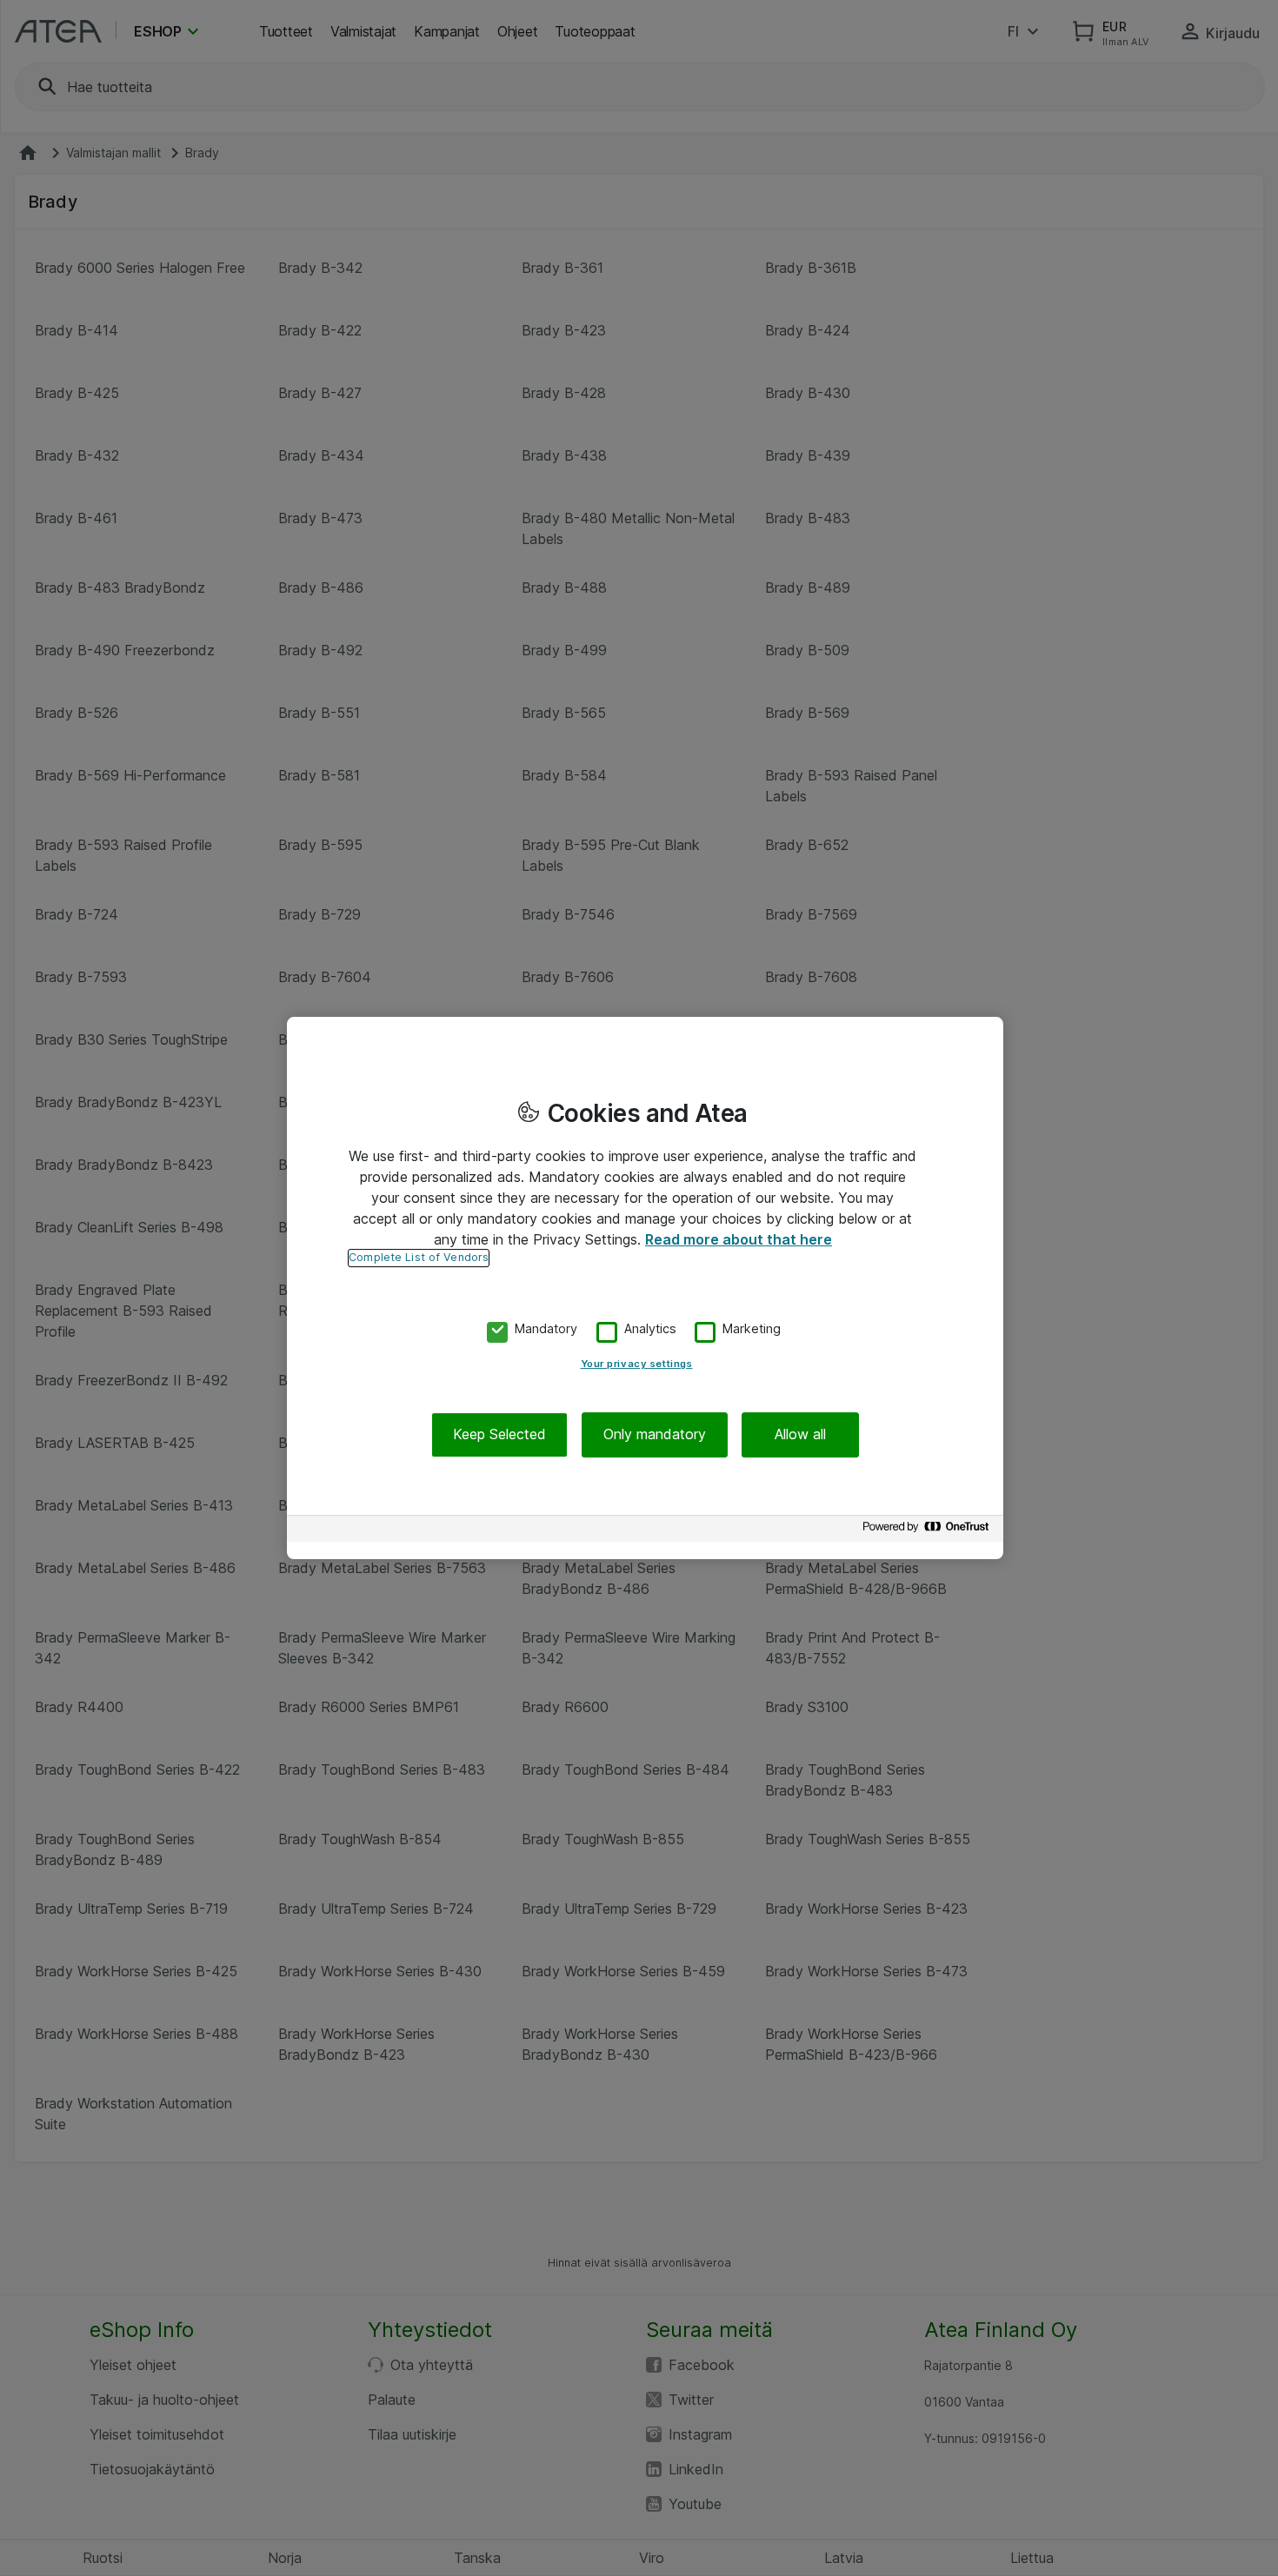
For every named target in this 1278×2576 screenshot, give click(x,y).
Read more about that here (739, 1239)
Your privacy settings (637, 1364)
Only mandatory (655, 1435)
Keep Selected (499, 1435)
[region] (645, 1288)
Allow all (800, 1435)
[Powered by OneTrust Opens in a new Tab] (929, 1531)
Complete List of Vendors (419, 1257)
